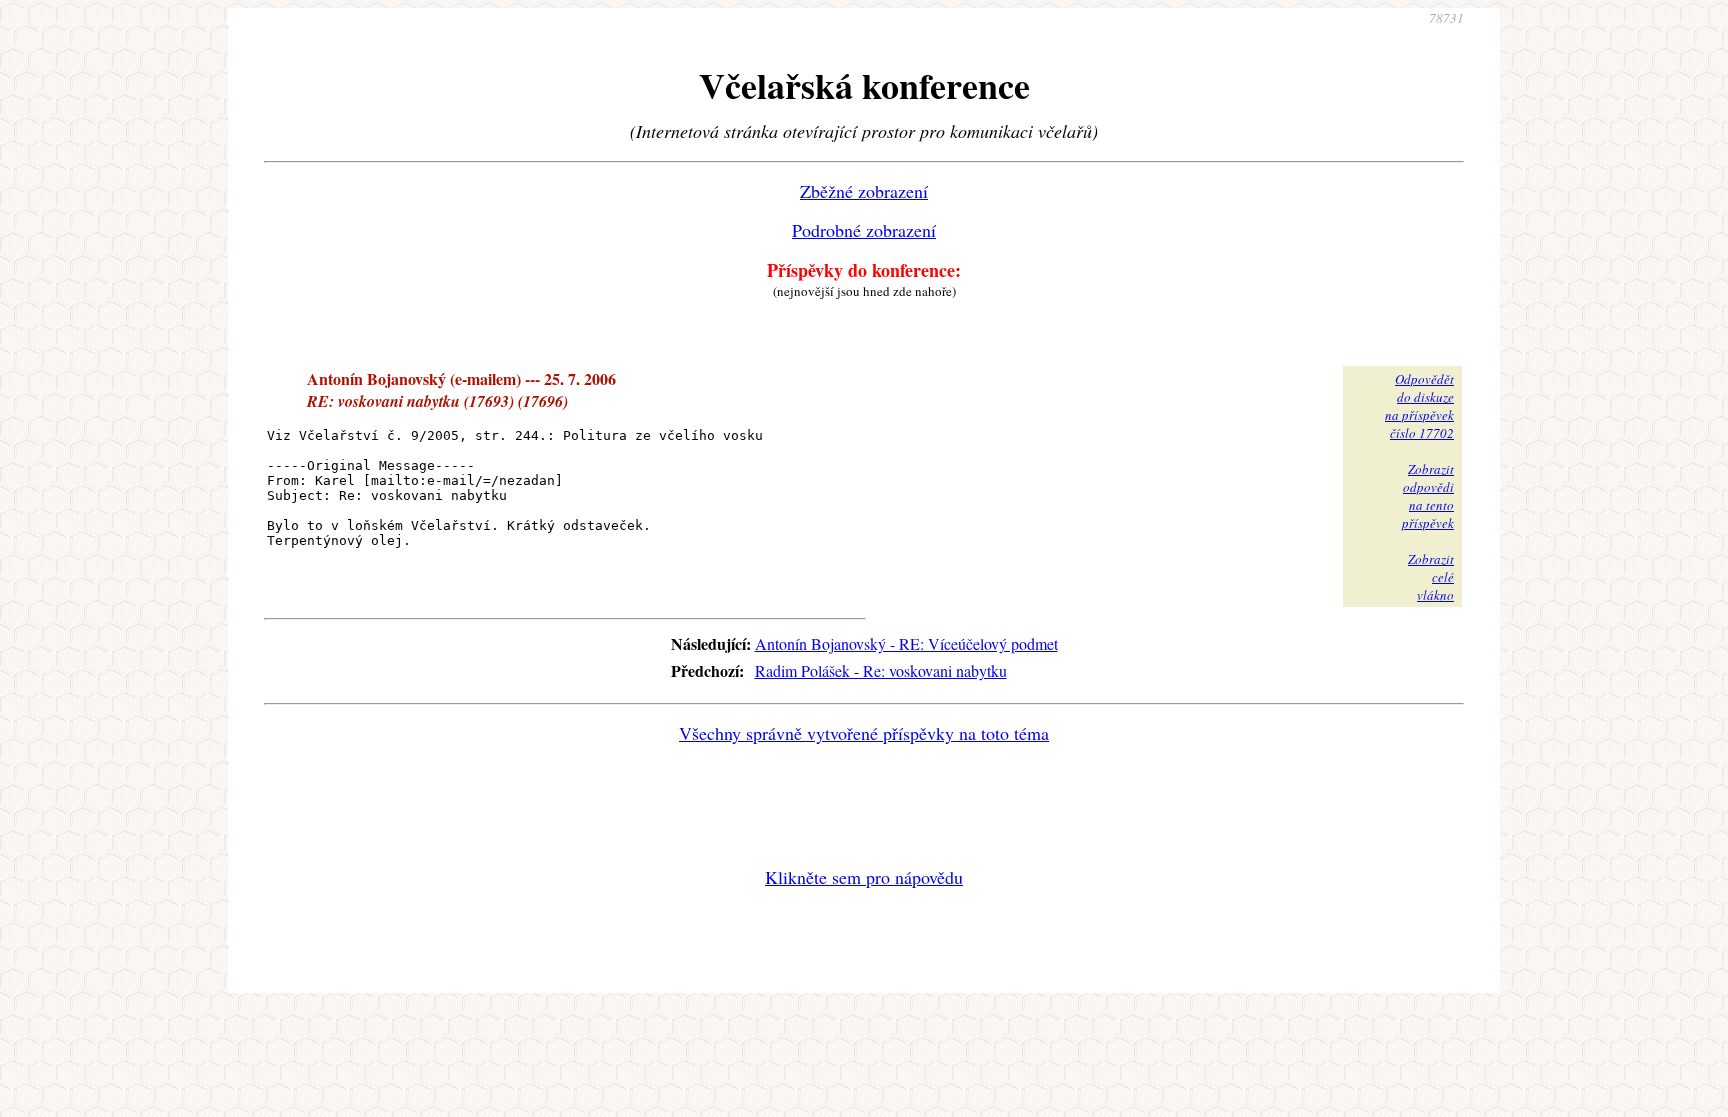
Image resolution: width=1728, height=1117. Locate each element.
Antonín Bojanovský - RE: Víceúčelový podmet (906, 643)
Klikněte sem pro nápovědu (864, 877)
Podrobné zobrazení (864, 230)
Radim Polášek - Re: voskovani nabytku (881, 670)
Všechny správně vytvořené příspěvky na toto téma (864, 733)
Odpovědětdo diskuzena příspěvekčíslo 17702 (1419, 406)
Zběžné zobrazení (864, 191)
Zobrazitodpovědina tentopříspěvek (1428, 496)
